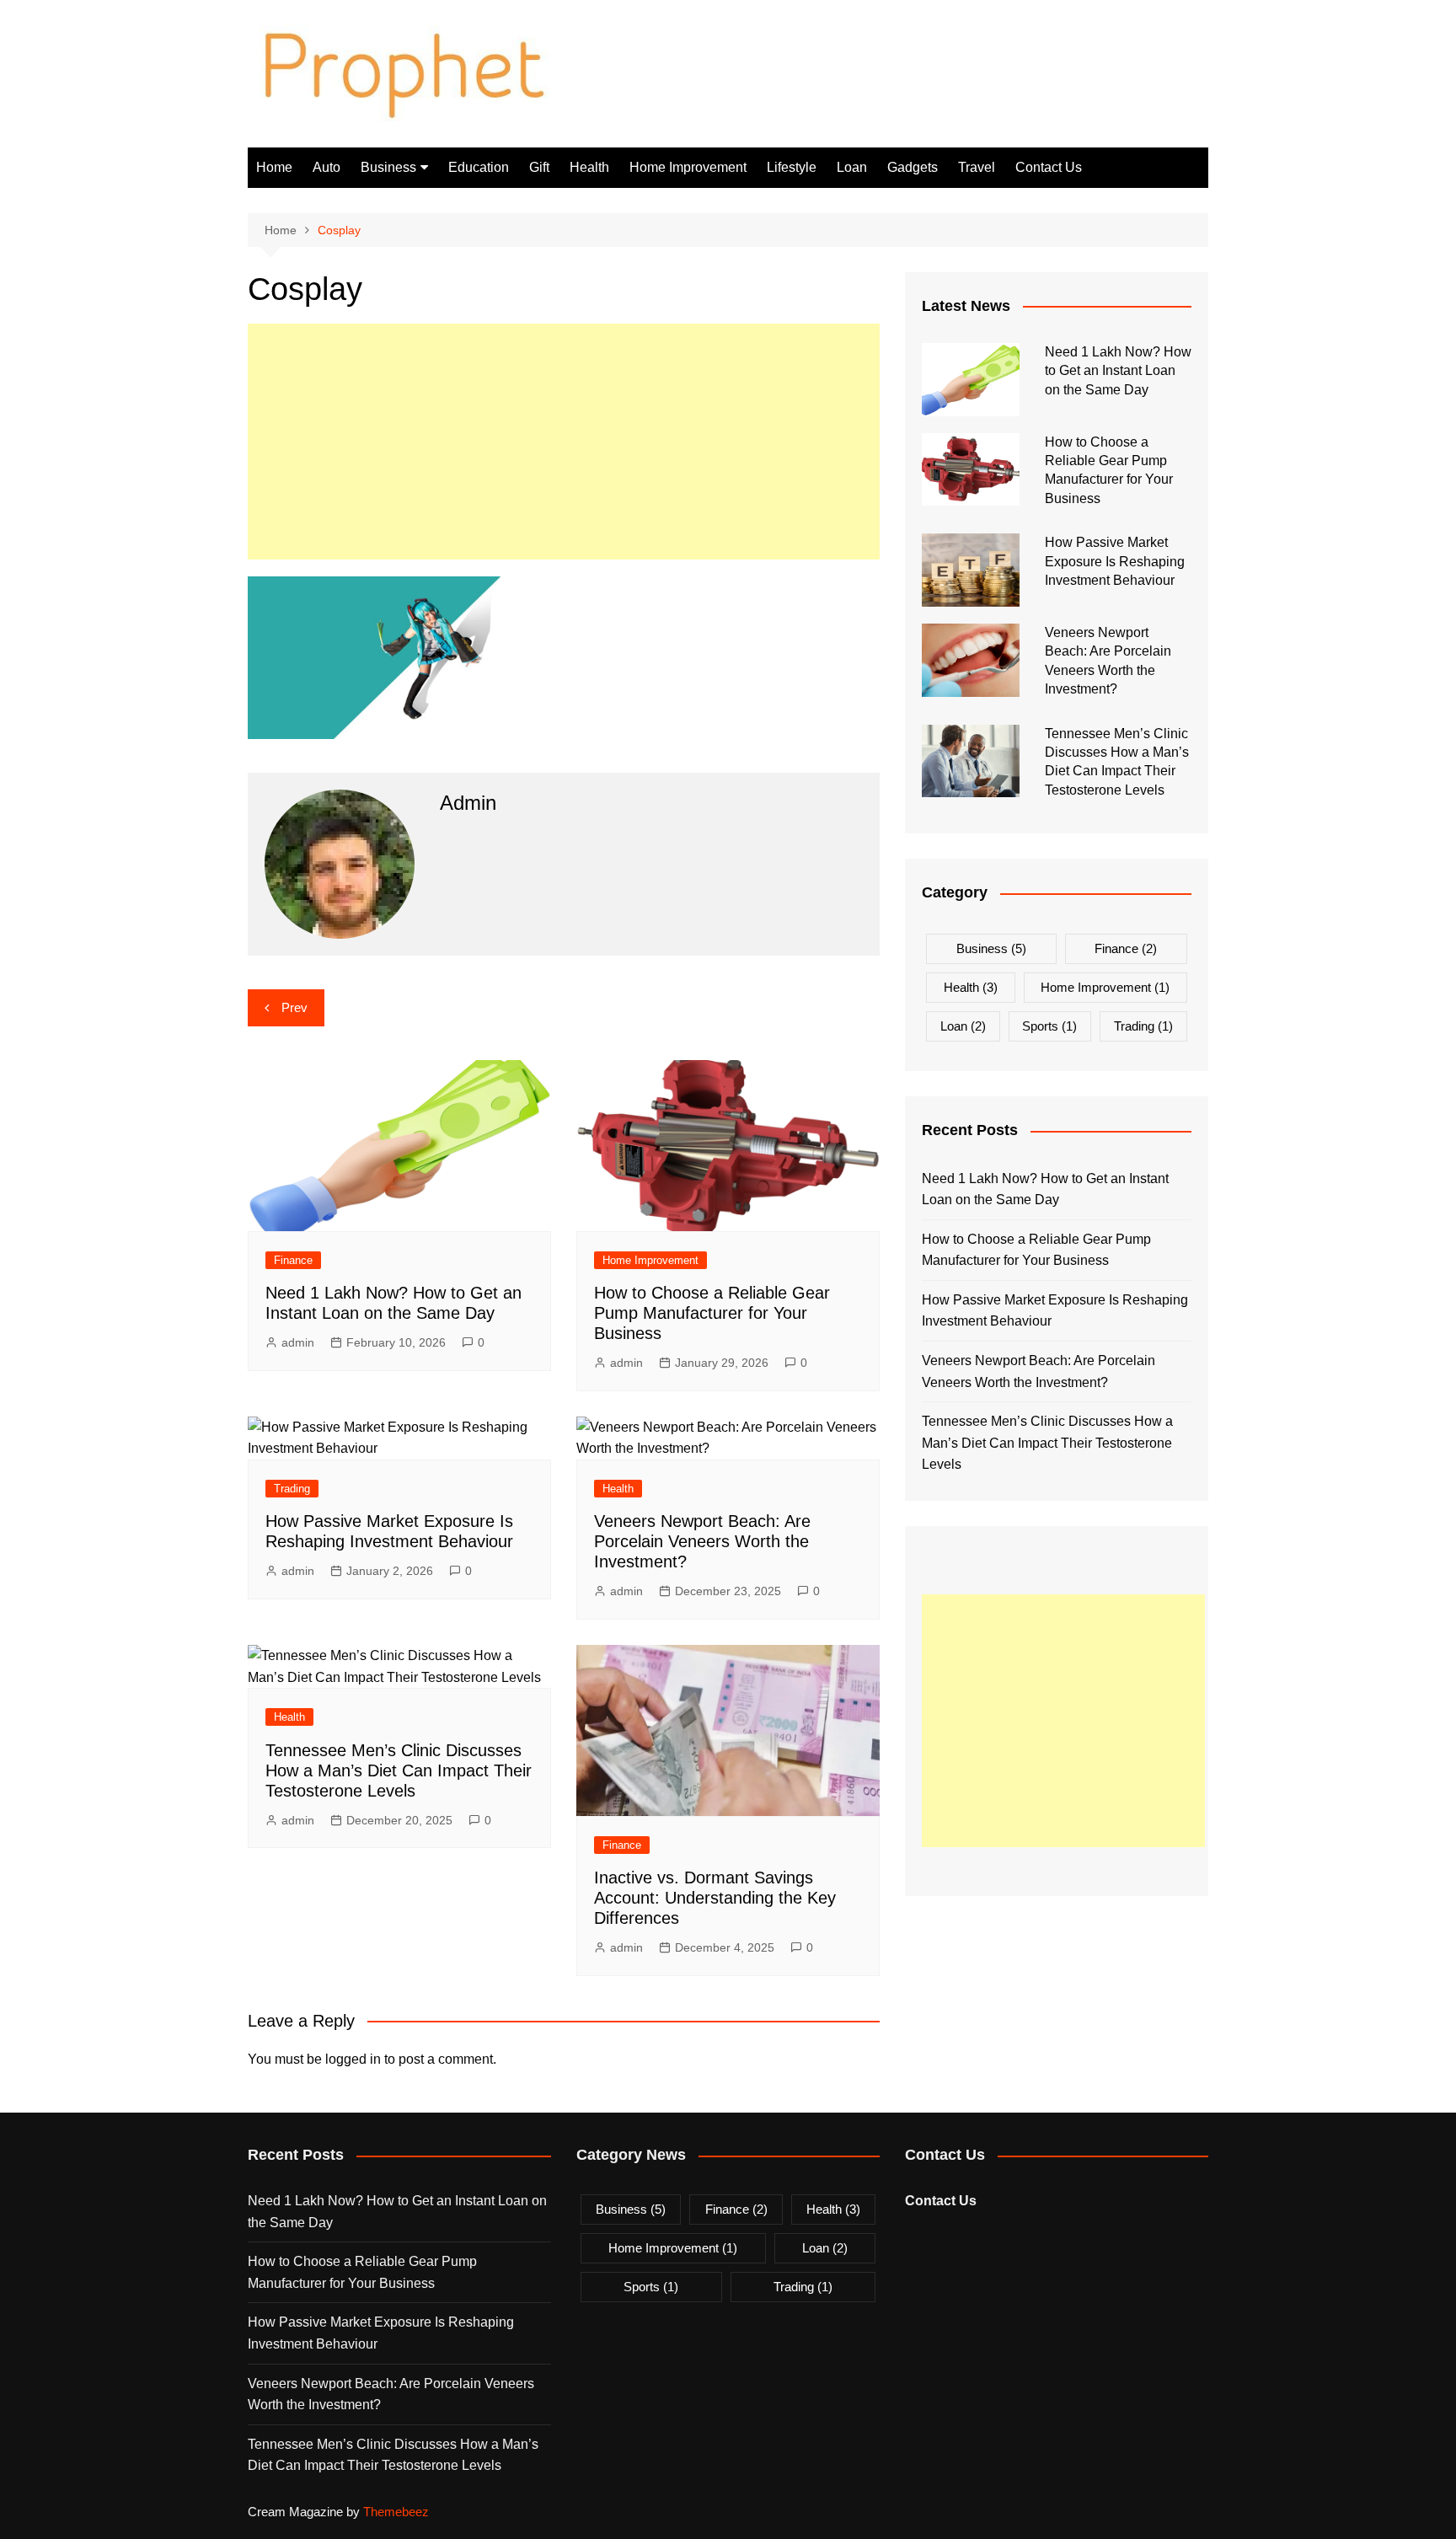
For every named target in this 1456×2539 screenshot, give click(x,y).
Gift (539, 167)
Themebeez (396, 2512)
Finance (293, 1260)
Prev (294, 1007)
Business (388, 167)
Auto (327, 167)
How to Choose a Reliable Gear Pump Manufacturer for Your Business (712, 1313)
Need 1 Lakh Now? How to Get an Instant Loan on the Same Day (1118, 371)
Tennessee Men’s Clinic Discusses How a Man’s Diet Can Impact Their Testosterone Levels (399, 1770)
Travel (977, 167)
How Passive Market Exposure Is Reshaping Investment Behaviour (1115, 561)
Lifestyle (792, 167)
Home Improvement (688, 167)
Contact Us (1049, 167)
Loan (852, 167)
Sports (1049, 1026)
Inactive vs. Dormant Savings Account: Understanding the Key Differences (715, 1898)
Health (589, 167)
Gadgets (913, 167)
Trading (292, 1489)
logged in (353, 2059)
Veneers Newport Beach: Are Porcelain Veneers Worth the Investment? (702, 1541)
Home (274, 167)
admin (298, 1342)
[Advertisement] (564, 442)
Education (479, 167)
